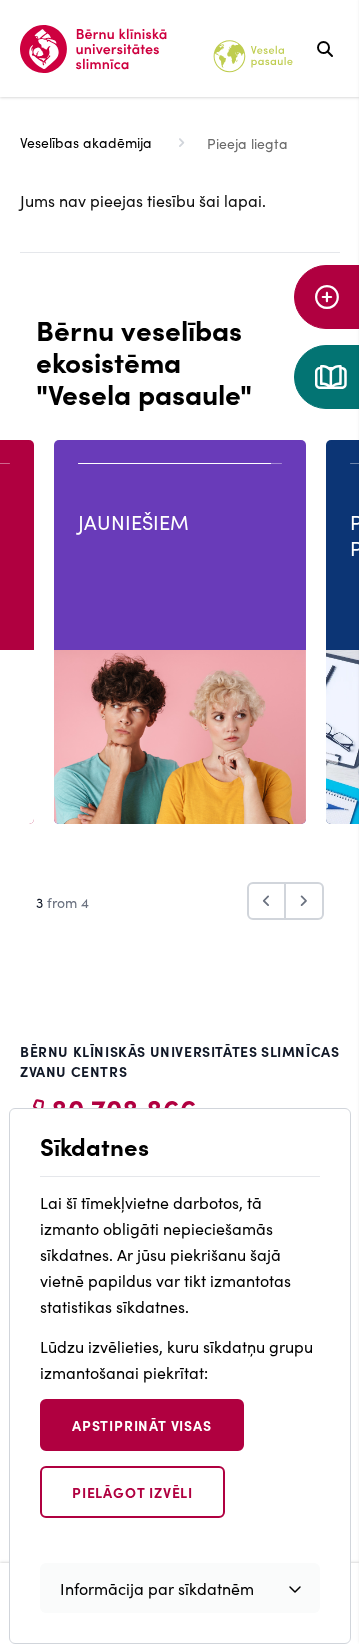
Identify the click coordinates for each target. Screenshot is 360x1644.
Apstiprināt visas (142, 1425)
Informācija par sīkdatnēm (157, 1588)
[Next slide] (305, 901)
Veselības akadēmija (86, 142)
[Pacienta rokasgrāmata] (327, 377)
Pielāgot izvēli (132, 1492)
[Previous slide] (266, 901)
